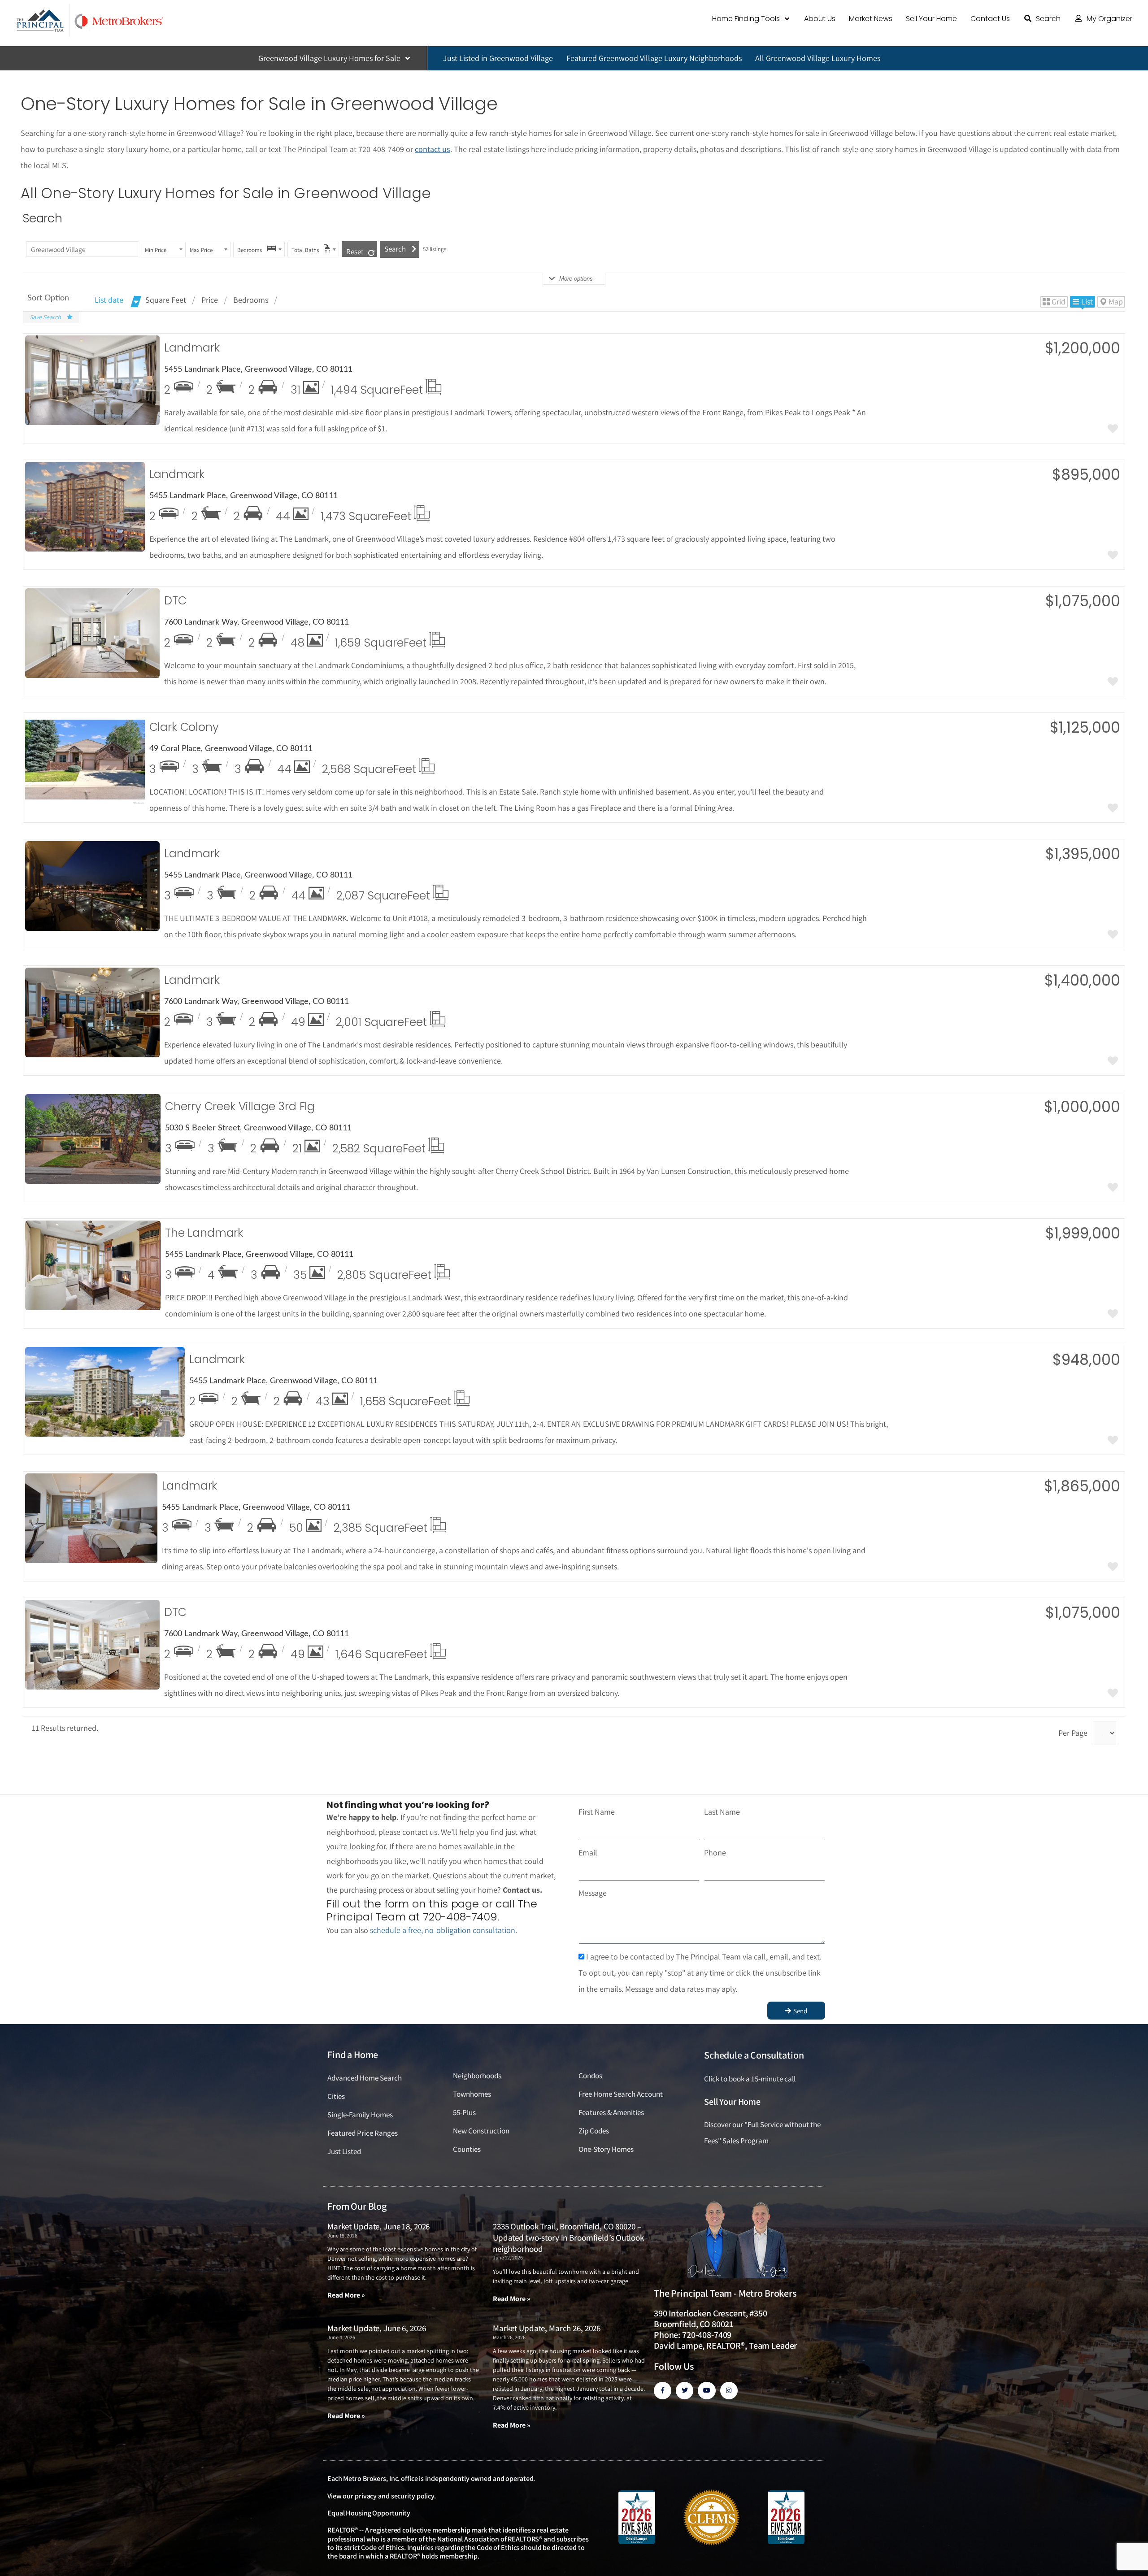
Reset (355, 252)
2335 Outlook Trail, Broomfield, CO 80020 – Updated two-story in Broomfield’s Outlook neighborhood (568, 2237)
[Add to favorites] (1113, 430)
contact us (433, 149)
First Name (597, 1812)
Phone (715, 1853)
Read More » (346, 2295)
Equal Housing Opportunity (369, 2513)
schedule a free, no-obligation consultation (443, 1930)
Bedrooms (251, 300)
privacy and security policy (394, 2496)
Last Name (722, 1812)
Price (210, 300)
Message (593, 1893)
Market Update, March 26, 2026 (547, 2328)
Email (588, 1853)
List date (109, 300)
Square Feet (166, 300)
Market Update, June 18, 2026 (378, 2226)
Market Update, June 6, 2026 (376, 2328)
